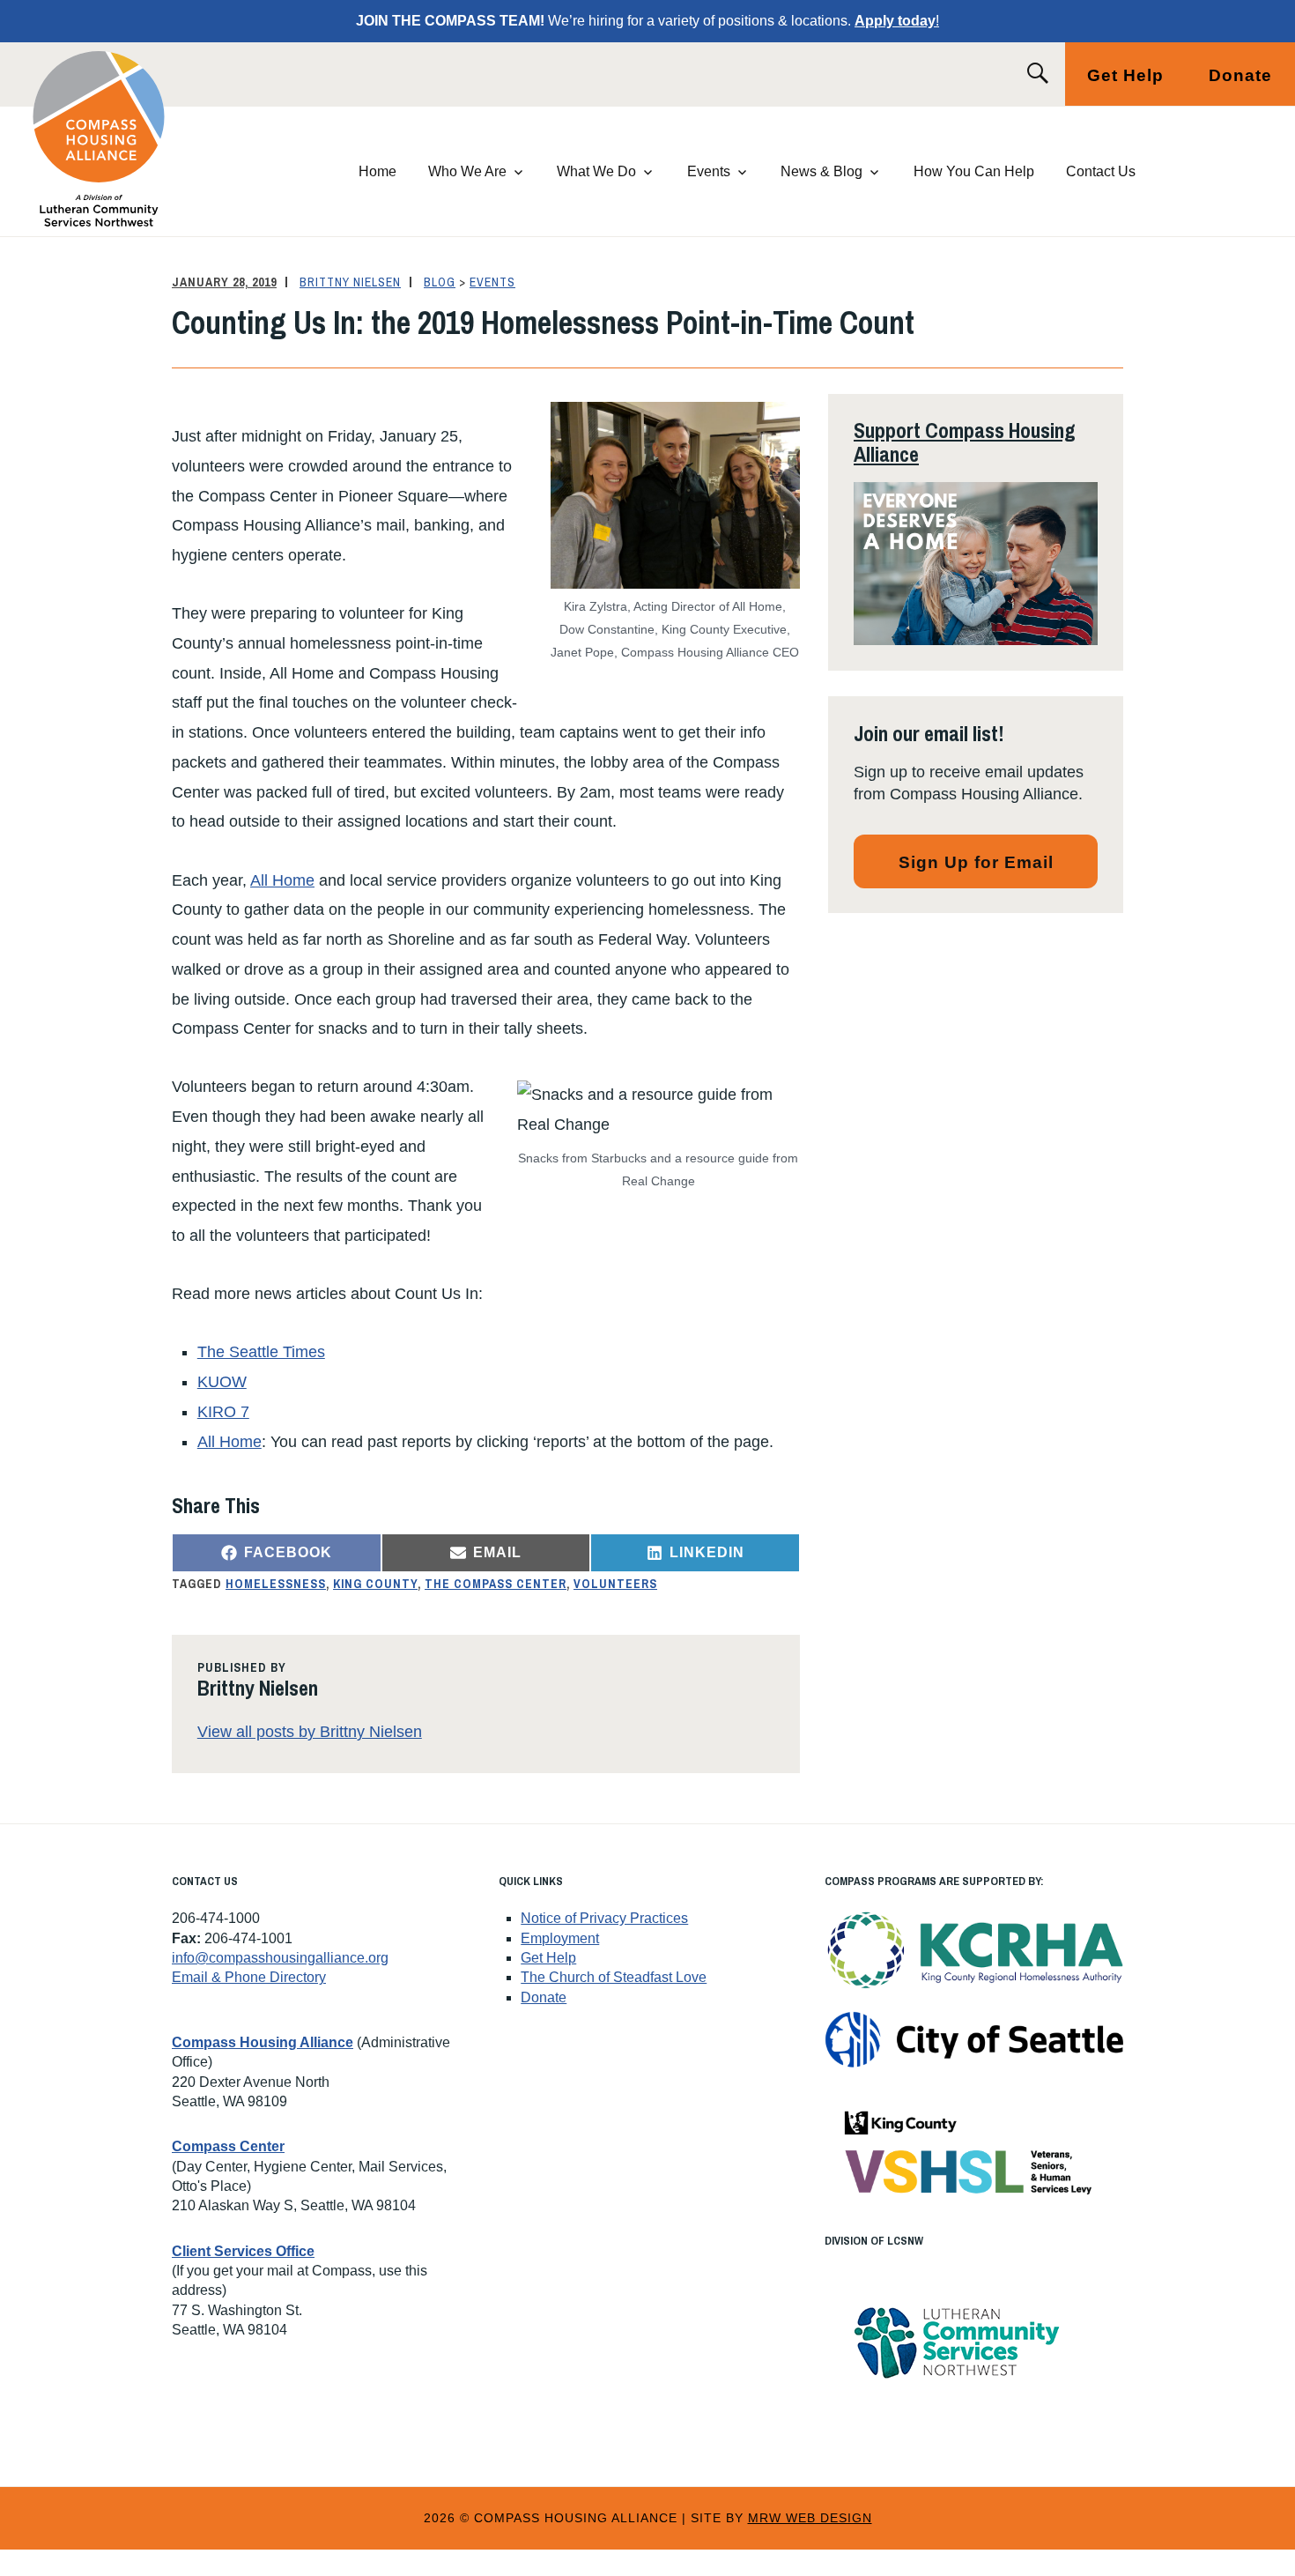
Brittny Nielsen (350, 282)
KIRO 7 (223, 1412)
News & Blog (821, 171)
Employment (560, 1938)
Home (377, 171)
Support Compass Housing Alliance (965, 442)
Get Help (1125, 75)
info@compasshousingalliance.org (280, 1958)
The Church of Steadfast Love (614, 1977)
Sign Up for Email (976, 862)
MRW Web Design (810, 2518)
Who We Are (467, 171)
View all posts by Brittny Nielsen (310, 1732)
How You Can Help (974, 171)
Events (709, 171)
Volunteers (615, 1584)
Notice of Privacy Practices (604, 1918)
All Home (282, 880)
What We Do (596, 171)
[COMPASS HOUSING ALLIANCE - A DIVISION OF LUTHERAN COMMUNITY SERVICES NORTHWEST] (120, 139)
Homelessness (276, 1584)
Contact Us (1101, 171)
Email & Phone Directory (249, 1977)
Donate (1240, 75)
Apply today (895, 21)
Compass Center (228, 2146)
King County (375, 1584)
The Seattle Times (261, 1352)
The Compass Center (496, 1584)
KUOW (222, 1382)
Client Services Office (243, 2251)
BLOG (440, 282)
